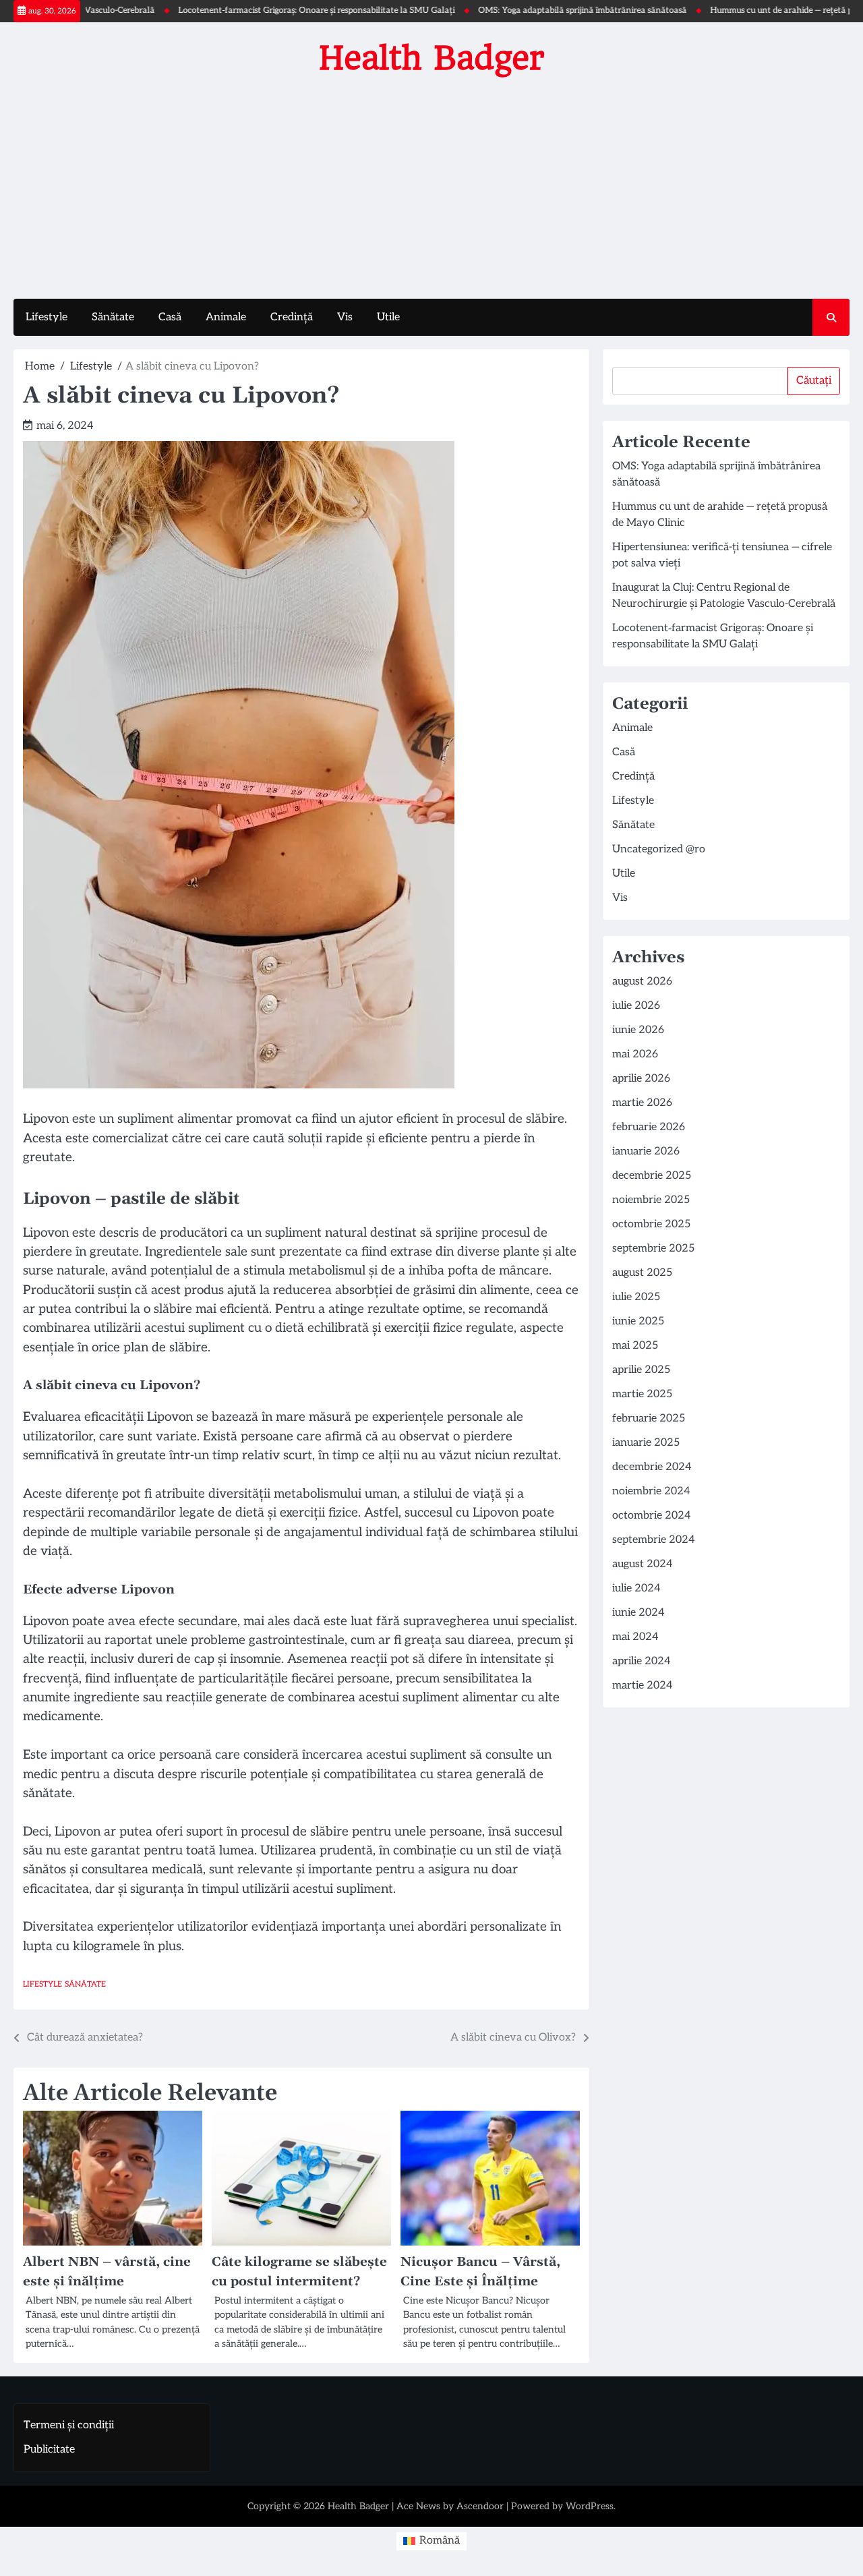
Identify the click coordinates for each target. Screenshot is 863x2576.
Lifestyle (47, 317)
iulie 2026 (636, 1006)
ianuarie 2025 (646, 1443)
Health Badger (432, 58)
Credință (292, 317)
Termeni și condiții (69, 2425)
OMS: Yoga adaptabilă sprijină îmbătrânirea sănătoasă (534, 10)
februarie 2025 (649, 1418)
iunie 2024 (638, 1613)
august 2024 (643, 1564)
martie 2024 (643, 1686)
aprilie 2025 (641, 1370)
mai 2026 (635, 1054)
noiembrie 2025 (651, 1200)
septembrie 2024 (654, 1540)
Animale (226, 317)
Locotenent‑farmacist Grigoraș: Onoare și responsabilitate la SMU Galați (268, 10)
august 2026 (642, 982)
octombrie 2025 (651, 1224)
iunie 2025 (638, 1321)
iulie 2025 (636, 1297)
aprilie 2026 (641, 1079)
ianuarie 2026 (646, 1151)
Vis (345, 317)
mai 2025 (635, 1346)
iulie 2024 (636, 1588)
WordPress (590, 2506)
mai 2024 (635, 1637)
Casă (170, 317)
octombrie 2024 (652, 1516)
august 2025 (642, 1273)
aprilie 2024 (642, 1661)
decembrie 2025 (652, 1176)
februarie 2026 (649, 1127)
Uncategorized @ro (659, 849)
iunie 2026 (638, 1030)
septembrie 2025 (653, 1249)
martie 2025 (642, 1394)
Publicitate (49, 2450)
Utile (388, 317)
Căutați (814, 381)
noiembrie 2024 (651, 1491)
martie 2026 (642, 1103)
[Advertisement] (431, 184)
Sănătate (113, 317)
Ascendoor (480, 2506)
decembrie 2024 (652, 1467)
